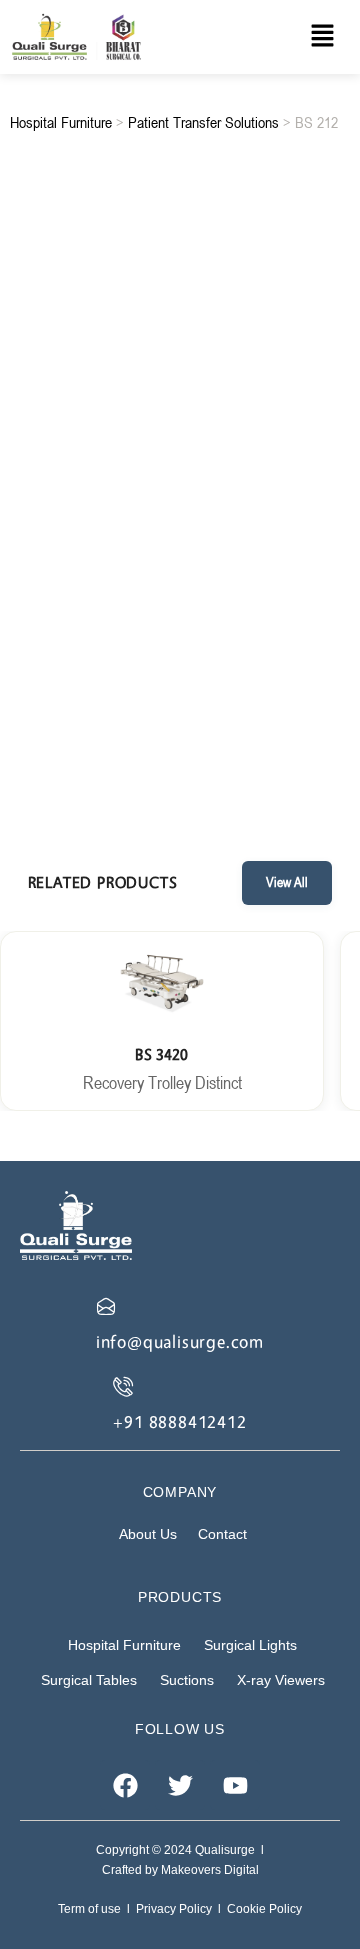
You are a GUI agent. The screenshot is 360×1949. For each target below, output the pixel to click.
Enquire (180, 554)
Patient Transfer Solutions (203, 122)
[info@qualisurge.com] (106, 1306)
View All (287, 881)
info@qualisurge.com (180, 1341)
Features (178, 674)
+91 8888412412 (179, 1421)
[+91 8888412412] (123, 1386)
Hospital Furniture (61, 122)
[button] (322, 36)
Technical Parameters (178, 630)
